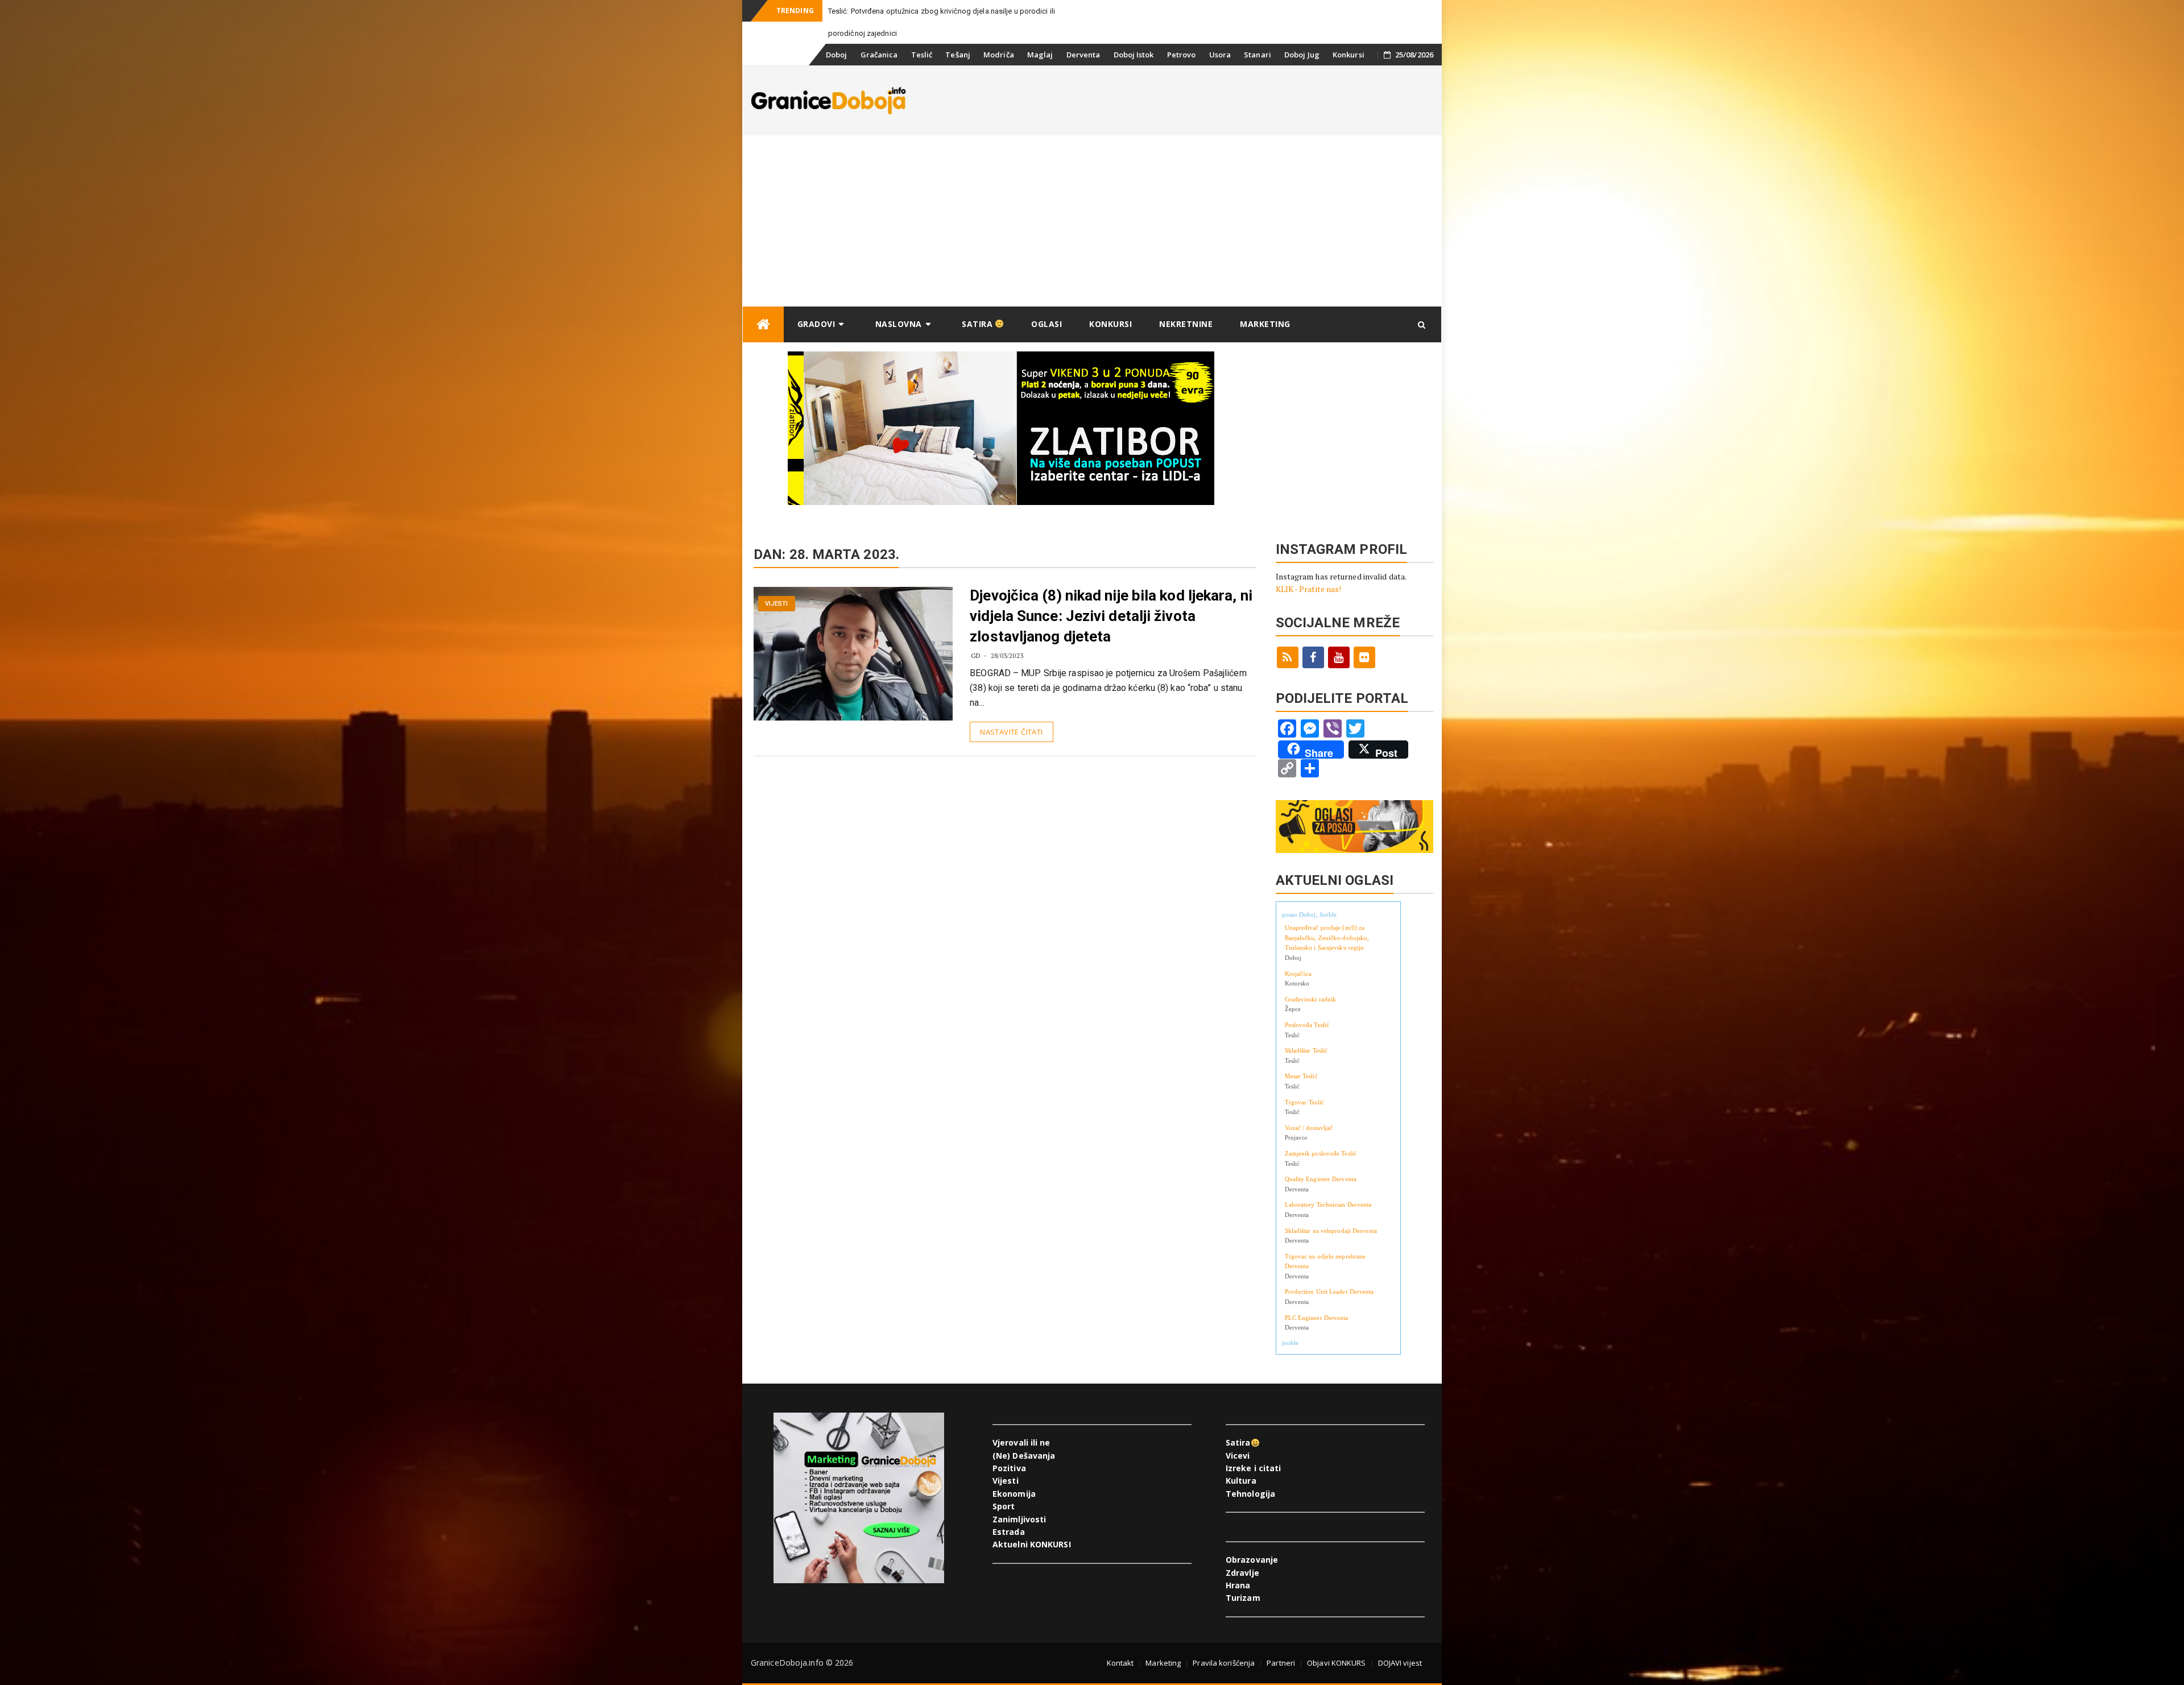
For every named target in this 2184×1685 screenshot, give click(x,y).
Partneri (1281, 1663)
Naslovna (899, 324)
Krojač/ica (1298, 974)
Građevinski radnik (1311, 999)
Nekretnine (1186, 324)
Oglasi (1046, 324)
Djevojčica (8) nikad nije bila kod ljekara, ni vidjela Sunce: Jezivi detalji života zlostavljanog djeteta (1111, 616)
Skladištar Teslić (1306, 1050)
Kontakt (1120, 1663)
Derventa (1083, 55)
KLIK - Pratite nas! (1309, 589)
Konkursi (1349, 55)
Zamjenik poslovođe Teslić (1321, 1153)
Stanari (1258, 55)
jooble (1290, 1343)
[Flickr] (1364, 657)
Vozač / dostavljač (1309, 1128)
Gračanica (879, 55)
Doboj (837, 55)
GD (976, 655)
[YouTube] (1339, 657)
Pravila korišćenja (1224, 1663)
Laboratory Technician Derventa (1328, 1204)
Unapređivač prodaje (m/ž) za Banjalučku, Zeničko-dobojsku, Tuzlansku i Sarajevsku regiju (1327, 937)
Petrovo (1182, 55)
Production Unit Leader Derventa (1329, 1291)
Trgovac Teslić (1304, 1102)
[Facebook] (1313, 657)
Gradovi (816, 324)
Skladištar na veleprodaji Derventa (1331, 1231)
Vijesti (777, 604)
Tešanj (958, 55)
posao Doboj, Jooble (1310, 914)
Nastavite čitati (1011, 732)
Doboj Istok (1134, 55)
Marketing (1265, 324)
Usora (1220, 55)
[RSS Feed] (1288, 657)
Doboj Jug (1302, 55)
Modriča (999, 55)
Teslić (922, 55)
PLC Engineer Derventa (1317, 1318)
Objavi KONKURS (1336, 1663)
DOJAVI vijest (1400, 1663)
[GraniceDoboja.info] (763, 324)
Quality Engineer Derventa (1321, 1179)
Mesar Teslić (1301, 1076)
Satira (979, 324)
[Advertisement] (1092, 221)
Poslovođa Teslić (1307, 1025)
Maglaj (1040, 55)
